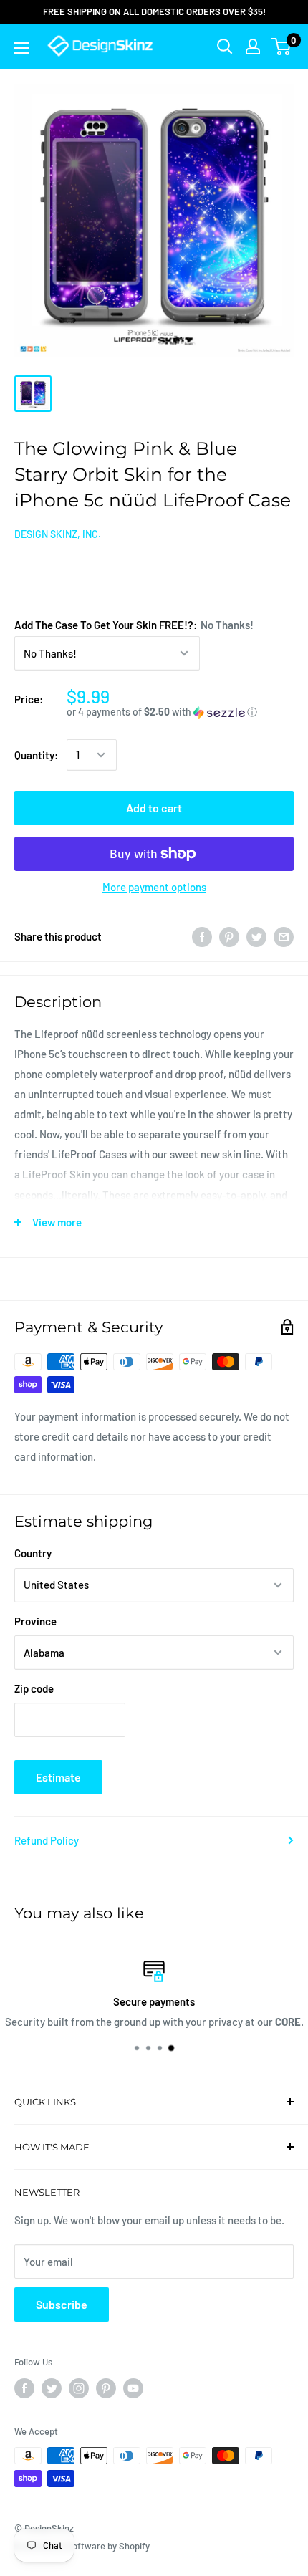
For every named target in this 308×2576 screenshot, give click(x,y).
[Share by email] (284, 936)
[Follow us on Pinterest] (106, 2388)
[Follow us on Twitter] (52, 2388)
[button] (180, 712)
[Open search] (225, 47)
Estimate (58, 1777)
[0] (282, 47)
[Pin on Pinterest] (229, 936)
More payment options (154, 887)
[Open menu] (21, 48)
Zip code (34, 1688)
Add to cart (154, 808)
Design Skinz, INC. (58, 534)
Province (35, 1621)
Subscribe (62, 2304)
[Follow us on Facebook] (24, 2388)
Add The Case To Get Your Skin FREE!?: (134, 625)
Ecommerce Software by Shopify (82, 2546)
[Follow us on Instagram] (79, 2388)
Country (33, 1553)
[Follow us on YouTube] (133, 2388)
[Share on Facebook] (202, 936)
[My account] (253, 47)
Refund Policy (47, 1840)
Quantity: (36, 755)
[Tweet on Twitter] (256, 936)
